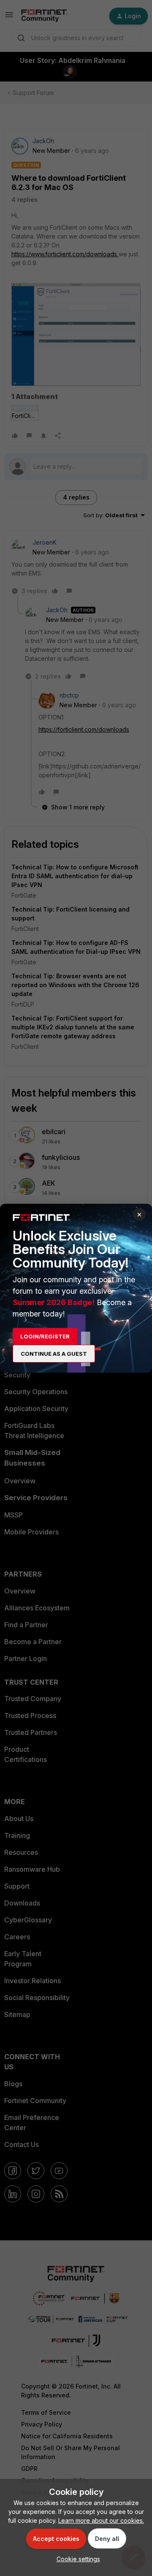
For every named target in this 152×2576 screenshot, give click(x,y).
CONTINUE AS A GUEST (54, 1354)
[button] (76, 2559)
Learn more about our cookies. (101, 2520)
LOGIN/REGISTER (45, 1336)
